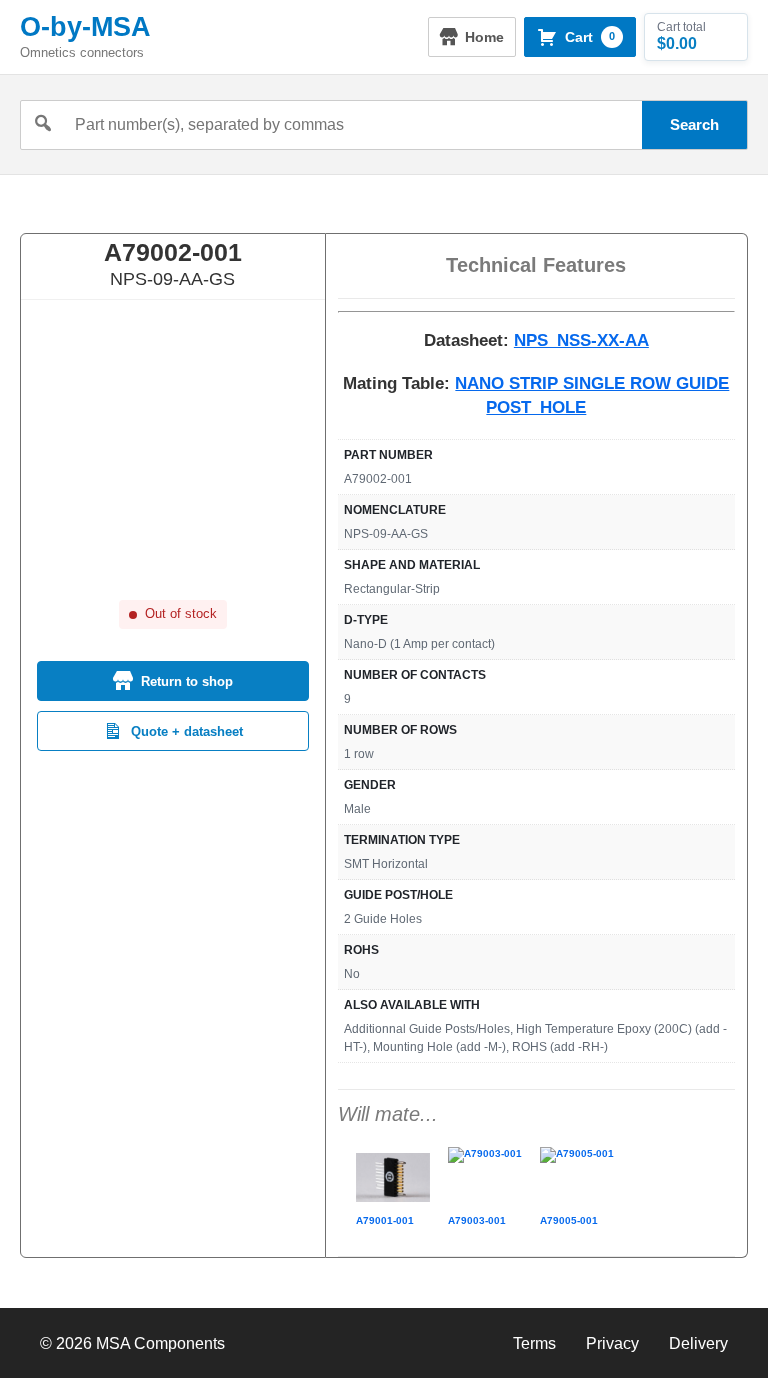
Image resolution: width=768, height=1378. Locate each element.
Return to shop (187, 681)
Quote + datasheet (187, 731)
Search (694, 124)
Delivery (698, 1343)
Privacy (612, 1343)
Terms (534, 1343)
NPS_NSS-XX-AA (581, 340)
